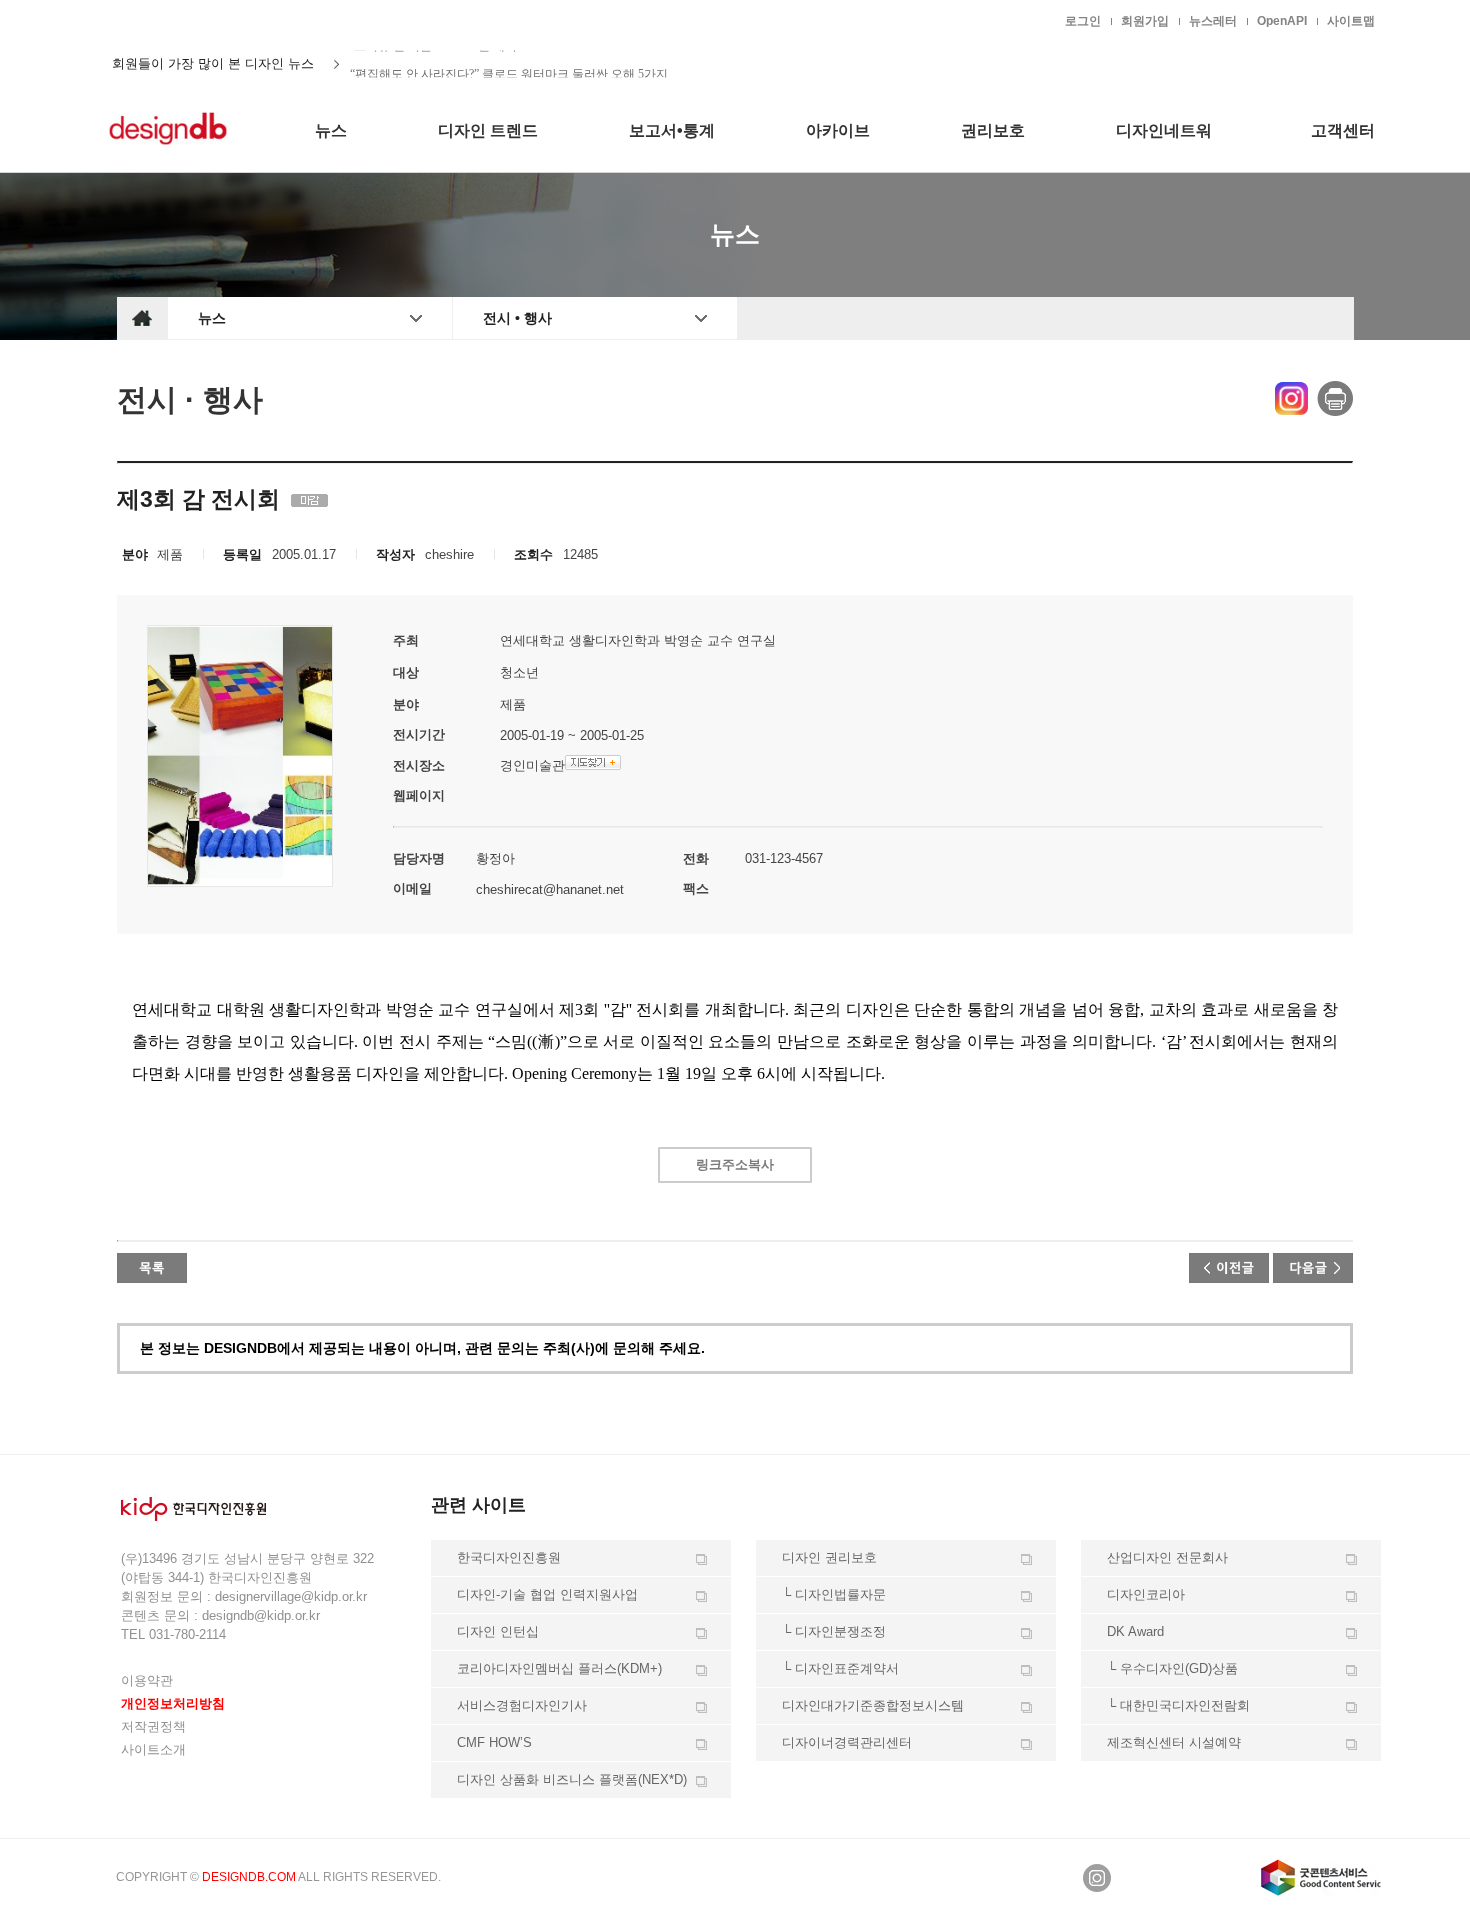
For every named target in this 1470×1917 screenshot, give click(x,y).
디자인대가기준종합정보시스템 (873, 1705)
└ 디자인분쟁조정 (834, 1631)
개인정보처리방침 (173, 1703)
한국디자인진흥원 (159, 20)
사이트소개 (153, 1749)
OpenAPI (1282, 21)
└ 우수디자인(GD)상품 (1172, 1668)
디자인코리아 (1146, 1594)
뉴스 (212, 318)
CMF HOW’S (494, 1742)
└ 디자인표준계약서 (840, 1668)
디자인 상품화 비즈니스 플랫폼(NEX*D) (572, 1779)
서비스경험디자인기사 (522, 1705)
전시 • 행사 (517, 318)
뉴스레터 (1213, 21)
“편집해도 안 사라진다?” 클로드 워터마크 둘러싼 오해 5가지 (509, 64)
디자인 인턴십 (498, 1631)
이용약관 (147, 1680)
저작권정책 (153, 1726)
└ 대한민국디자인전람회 (1178, 1705)
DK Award (1135, 1631)
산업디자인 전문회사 (1167, 1557)
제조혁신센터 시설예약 (1174, 1742)
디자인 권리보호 (829, 1557)
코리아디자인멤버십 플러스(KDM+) (559, 1668)
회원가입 (1145, 21)
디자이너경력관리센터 (847, 1742)
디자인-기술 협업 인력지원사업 (547, 1594)
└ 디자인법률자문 (834, 1594)
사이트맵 (1351, 21)
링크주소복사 (735, 1164)
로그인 (1083, 21)
